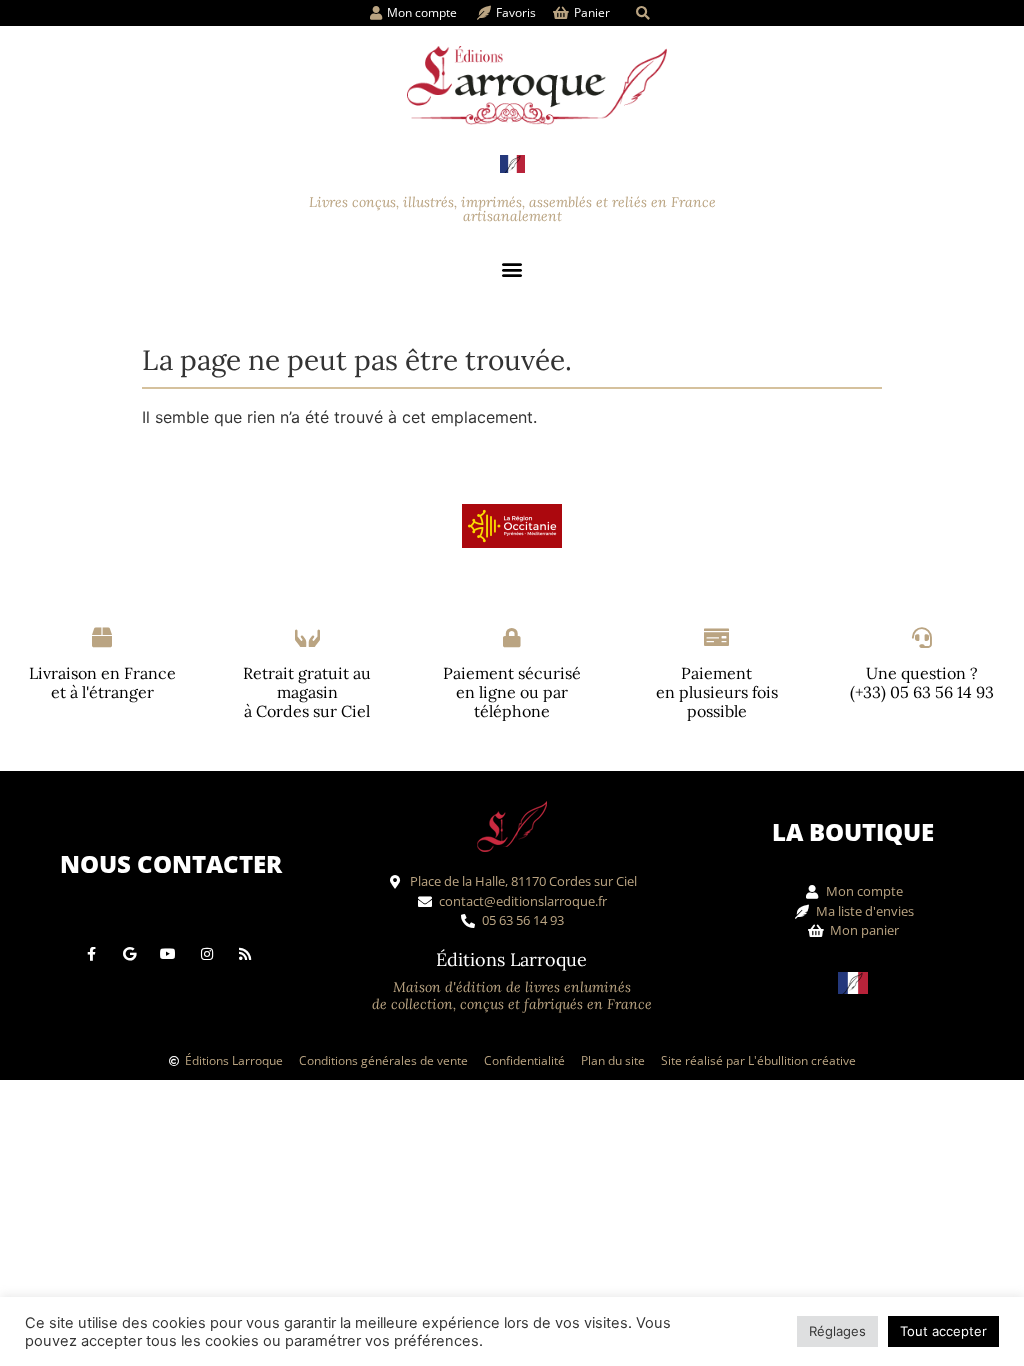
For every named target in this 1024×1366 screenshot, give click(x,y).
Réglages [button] (837, 1331)
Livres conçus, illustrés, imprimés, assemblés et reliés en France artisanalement (512, 209)
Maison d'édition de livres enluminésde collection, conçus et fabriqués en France (512, 995)
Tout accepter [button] (943, 1331)
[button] (642, 13)
